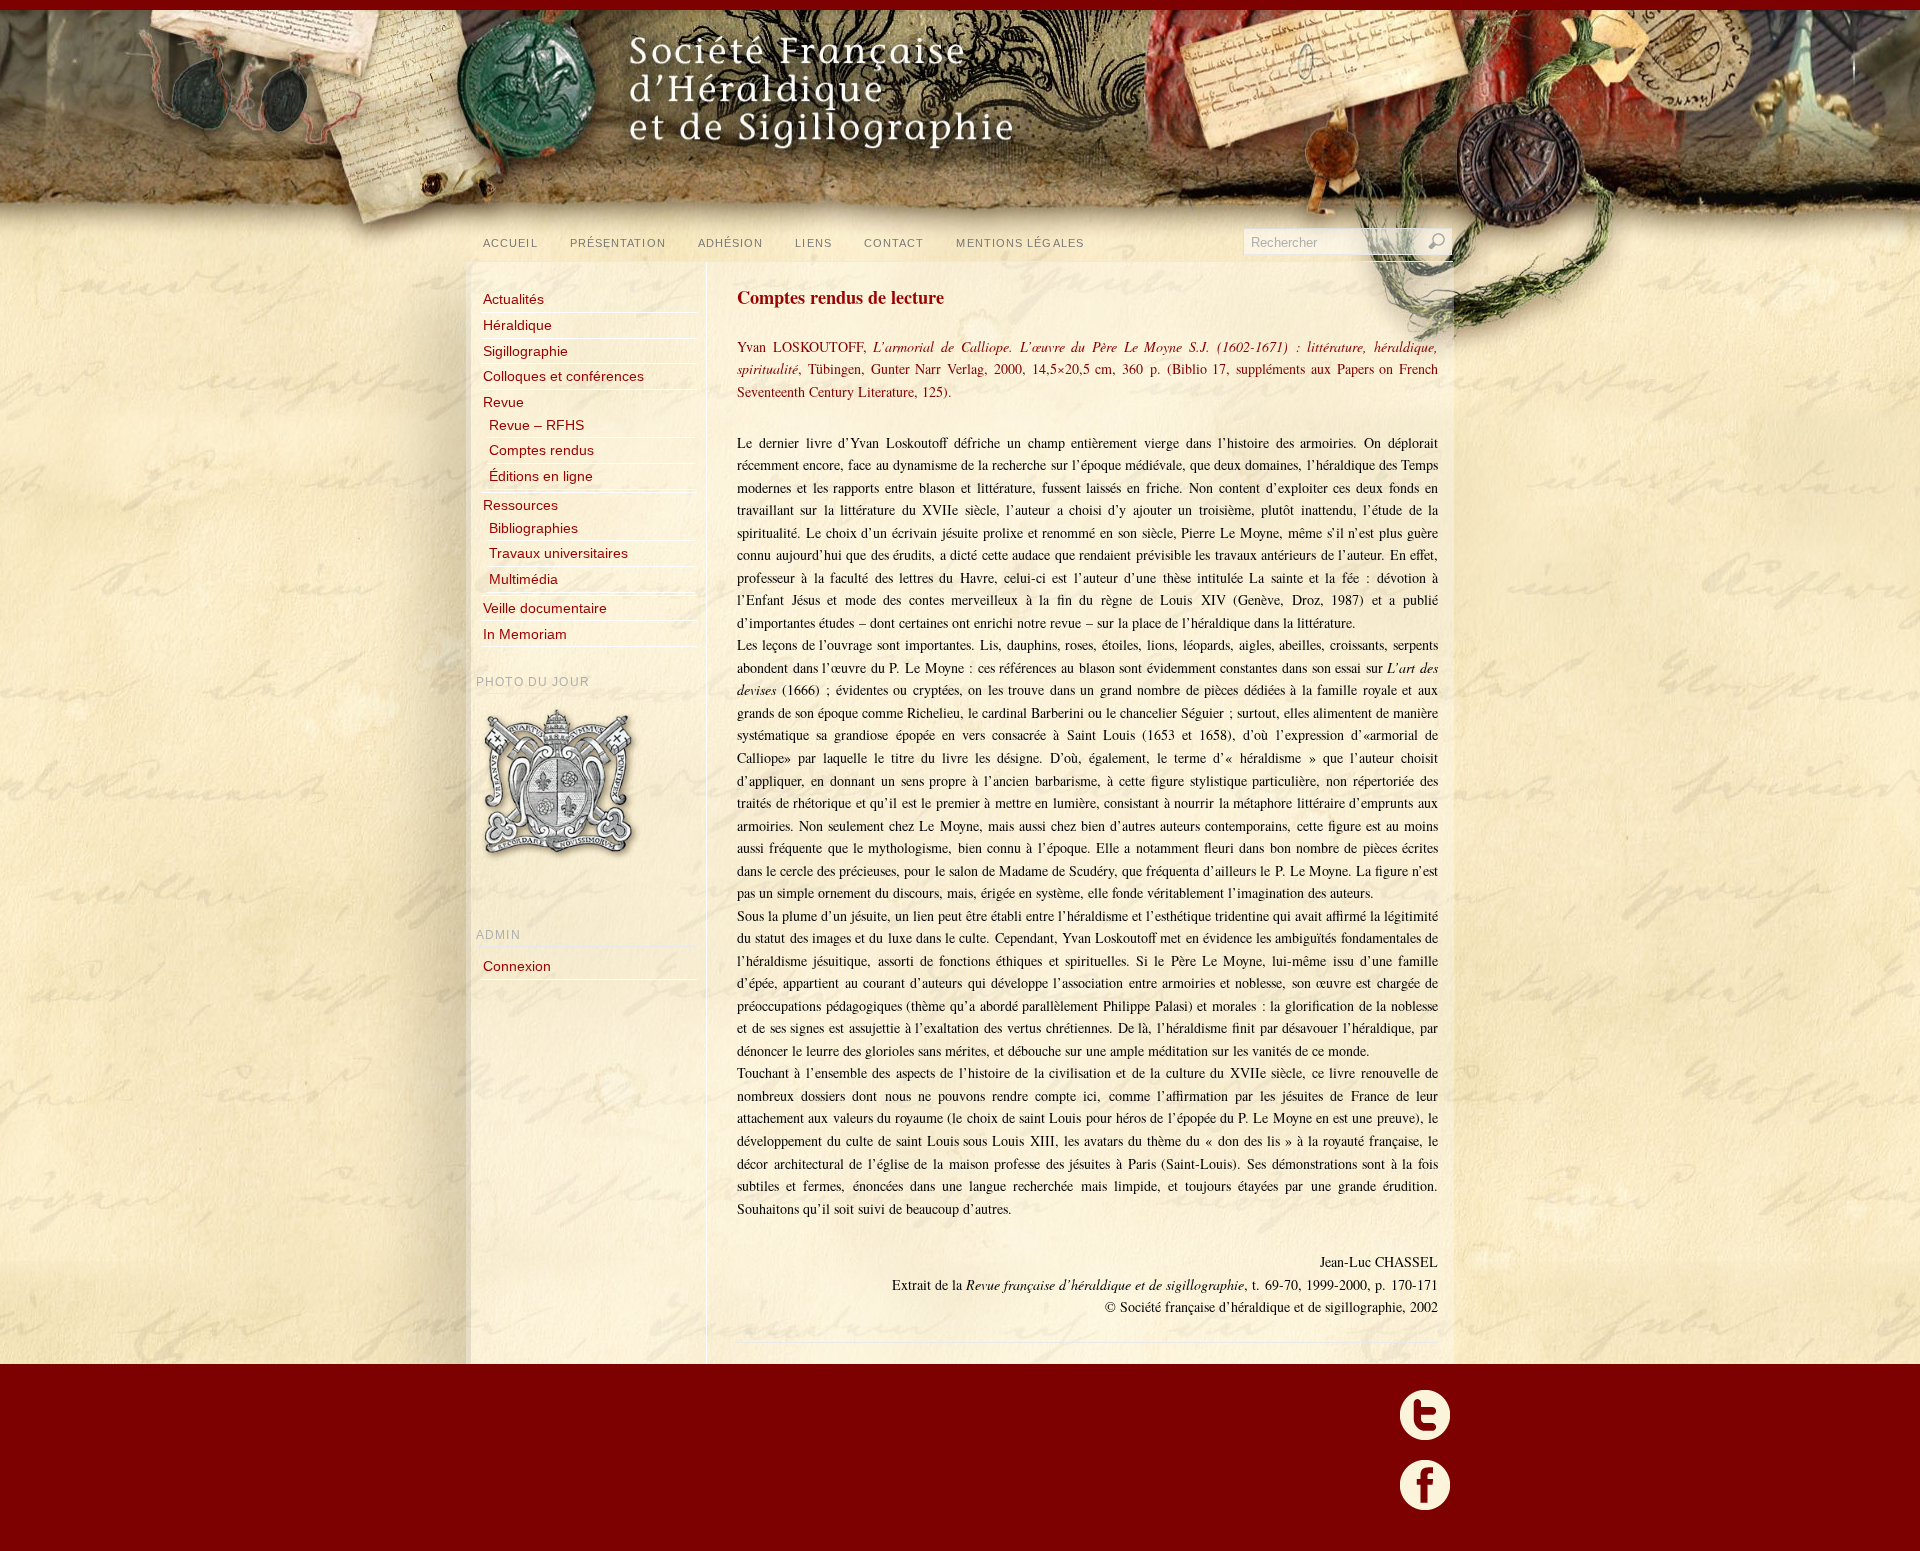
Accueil (510, 243)
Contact (894, 243)
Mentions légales (1019, 243)
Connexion (517, 966)
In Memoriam (525, 634)
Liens (813, 243)
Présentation (618, 243)
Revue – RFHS (536, 425)
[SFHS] (962, 190)
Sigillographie (525, 351)
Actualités (513, 299)
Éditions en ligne (541, 476)
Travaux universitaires (558, 553)
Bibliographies (533, 528)
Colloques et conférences (563, 376)
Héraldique (517, 325)
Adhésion (731, 243)
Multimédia (523, 579)
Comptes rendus (541, 450)
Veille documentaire (545, 608)
